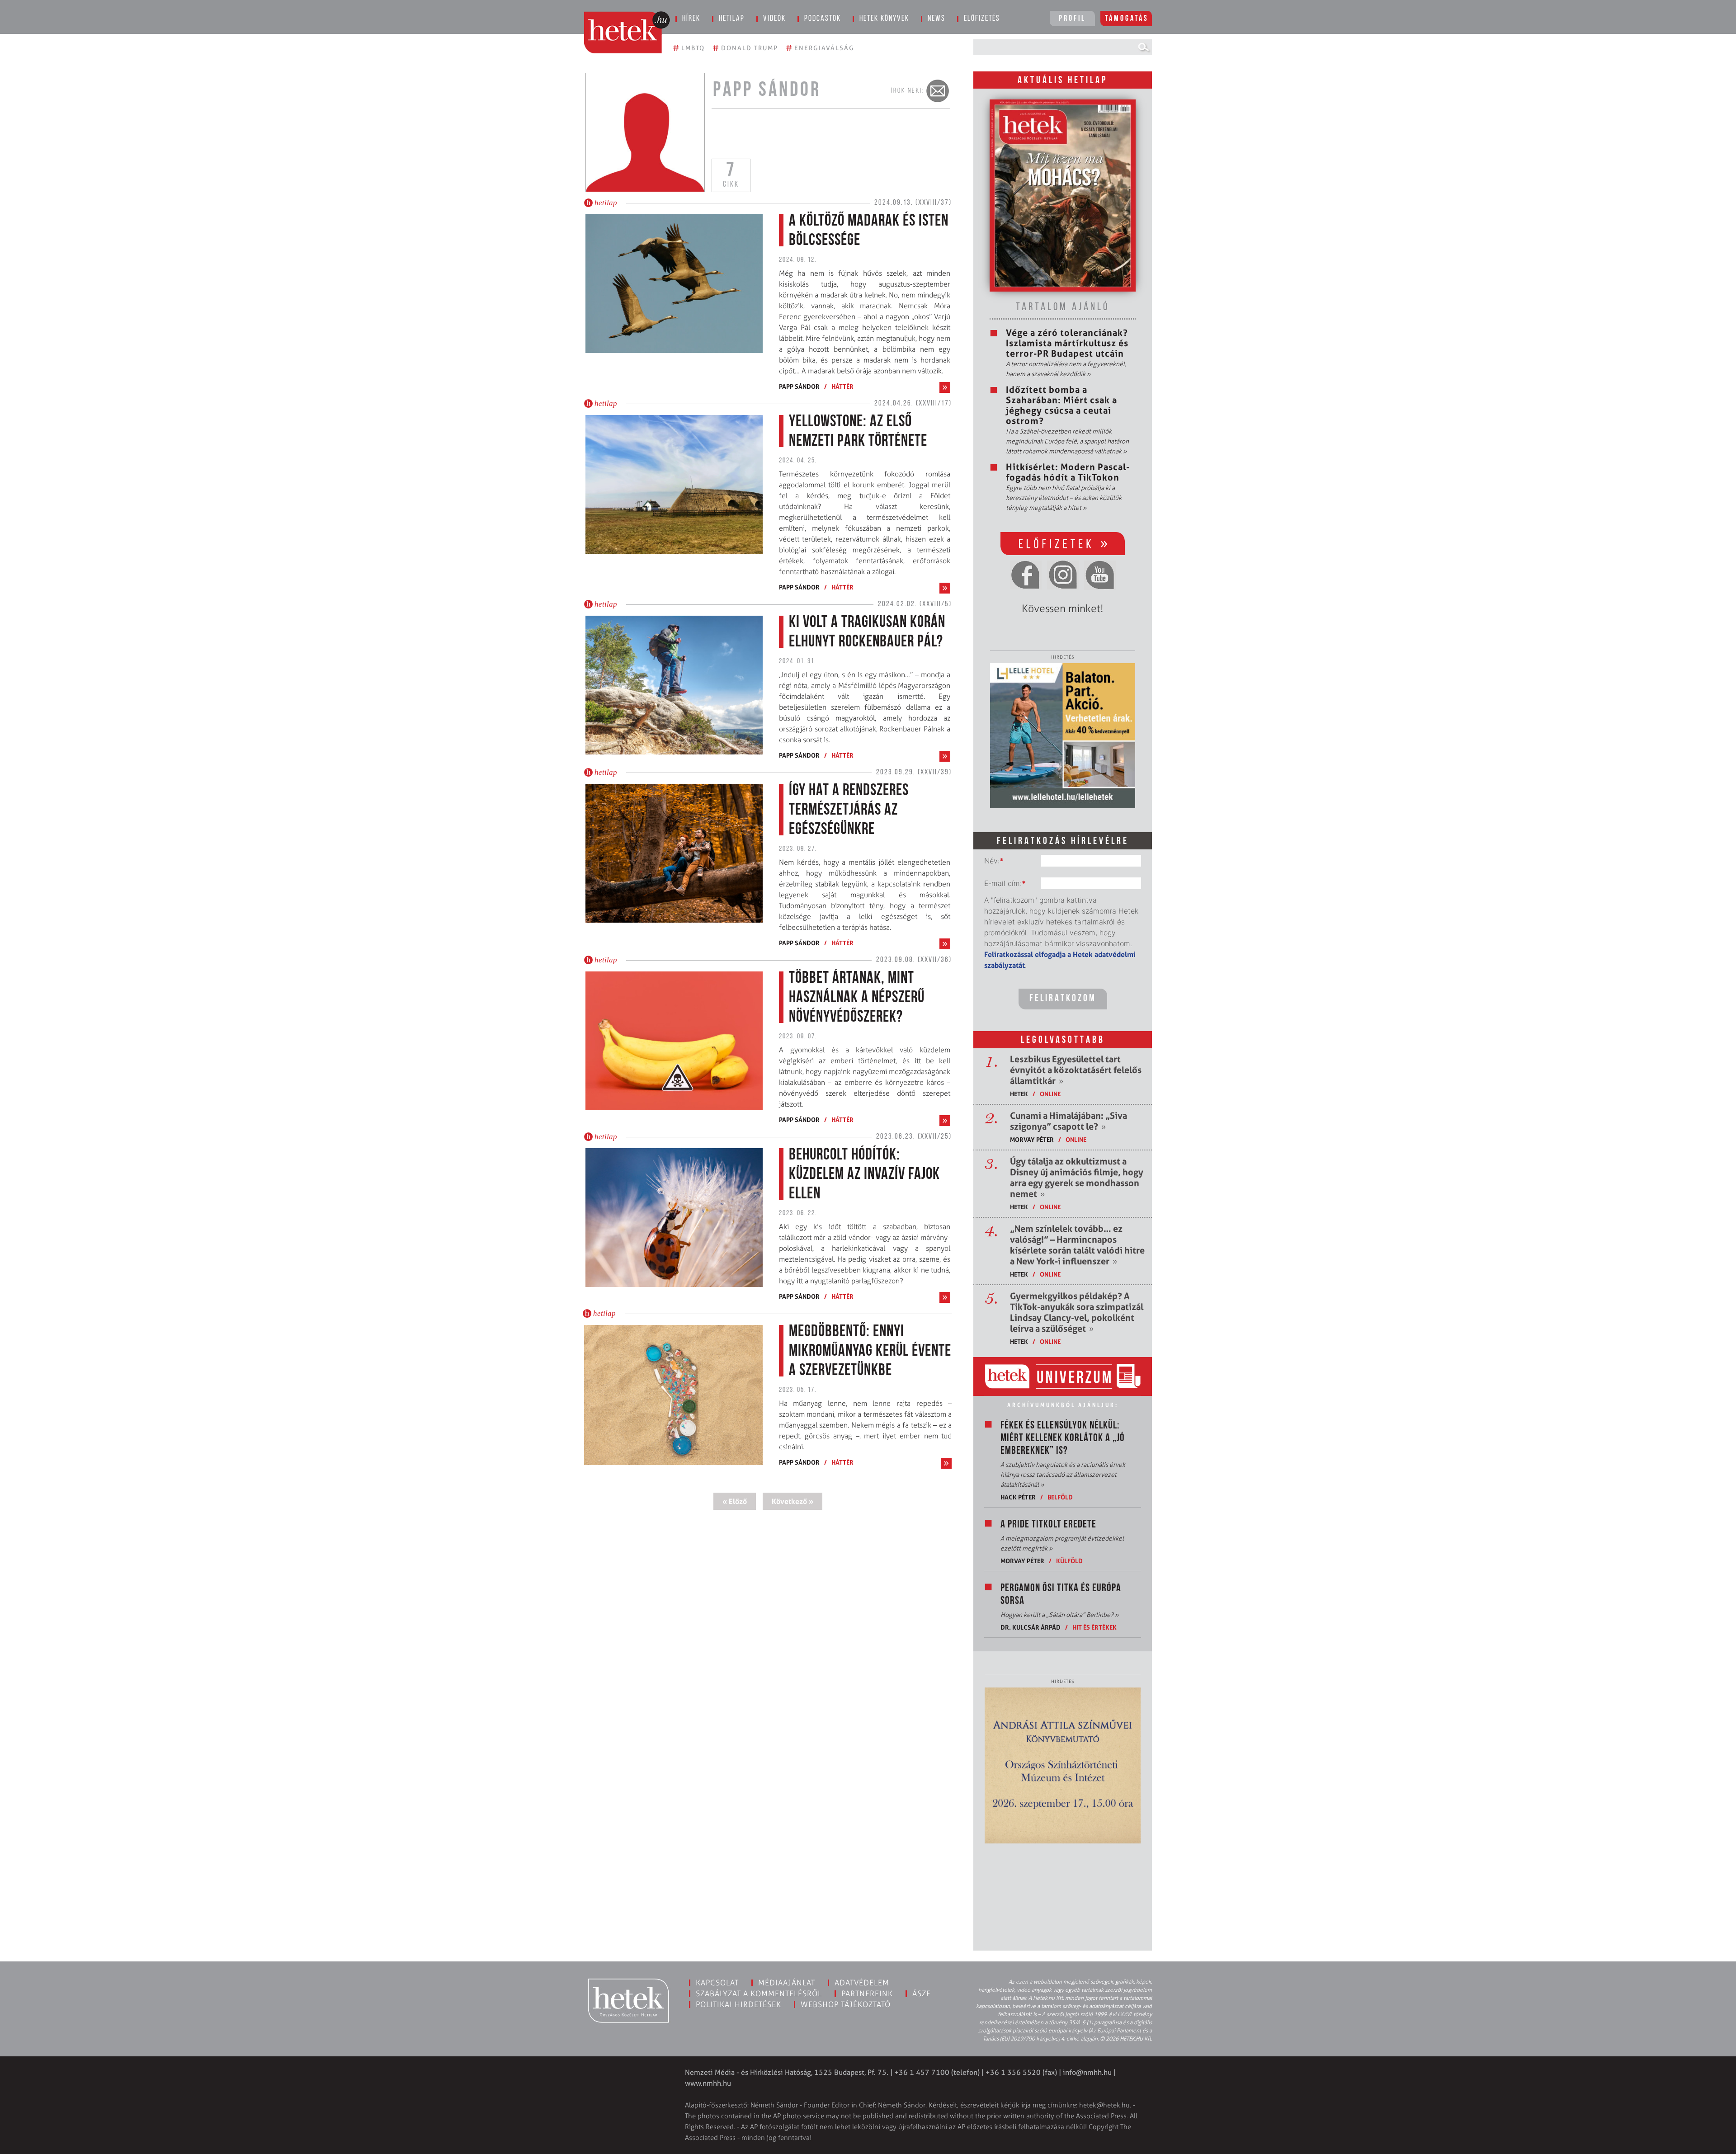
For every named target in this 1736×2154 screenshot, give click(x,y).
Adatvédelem (862, 1983)
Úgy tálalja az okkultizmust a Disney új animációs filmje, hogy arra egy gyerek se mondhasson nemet (1077, 1178)
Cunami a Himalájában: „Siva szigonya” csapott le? (1068, 1121)
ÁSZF (922, 1994)
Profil (1072, 19)
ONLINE (1050, 1094)
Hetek (1019, 1094)
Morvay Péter (1032, 1139)
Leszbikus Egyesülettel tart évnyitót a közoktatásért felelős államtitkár (1076, 1070)
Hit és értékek (1094, 1627)
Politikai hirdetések (738, 2004)
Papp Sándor (799, 386)
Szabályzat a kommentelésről (759, 1994)
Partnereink (867, 1994)
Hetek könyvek (884, 19)
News (936, 19)
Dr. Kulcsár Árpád (1031, 1627)
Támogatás (1127, 19)
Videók (774, 19)
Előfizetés (982, 19)
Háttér (842, 386)
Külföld (1069, 1561)
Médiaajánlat (787, 1983)
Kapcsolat (717, 1983)
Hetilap (732, 19)
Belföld (1060, 1497)
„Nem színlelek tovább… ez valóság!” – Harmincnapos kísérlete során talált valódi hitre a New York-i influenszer (1077, 1245)
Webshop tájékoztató (846, 2004)
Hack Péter (1018, 1497)
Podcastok (823, 19)
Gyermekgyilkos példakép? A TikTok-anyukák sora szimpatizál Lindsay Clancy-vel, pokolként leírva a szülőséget (1077, 1312)
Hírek (691, 19)
